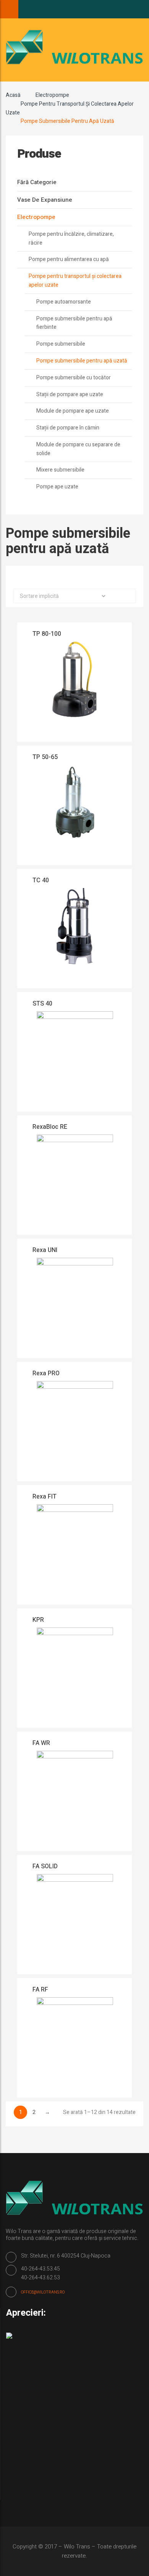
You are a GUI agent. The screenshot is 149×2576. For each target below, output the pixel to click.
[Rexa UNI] (75, 1305)
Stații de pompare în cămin (68, 428)
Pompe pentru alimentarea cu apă (69, 259)
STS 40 (42, 1004)
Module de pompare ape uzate (73, 411)
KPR (38, 1620)
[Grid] (68, 578)
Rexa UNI (45, 1250)
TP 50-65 (45, 757)
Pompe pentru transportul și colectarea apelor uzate (75, 281)
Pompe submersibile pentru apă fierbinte (74, 323)
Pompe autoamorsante (64, 302)
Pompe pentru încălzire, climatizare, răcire (71, 238)
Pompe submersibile (61, 344)
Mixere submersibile (60, 470)
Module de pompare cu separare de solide (78, 449)
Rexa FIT (45, 1497)
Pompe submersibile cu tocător (74, 378)
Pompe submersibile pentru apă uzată (82, 361)
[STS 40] (75, 1058)
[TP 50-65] (75, 812)
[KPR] (75, 1675)
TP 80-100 (47, 634)
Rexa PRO (46, 1373)
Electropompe (52, 95)
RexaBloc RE (50, 1127)
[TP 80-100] (75, 689)
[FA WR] (75, 1798)
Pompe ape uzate (57, 487)
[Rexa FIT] (75, 1551)
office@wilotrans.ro (43, 2292)
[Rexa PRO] (75, 1428)
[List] (81, 578)
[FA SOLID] (75, 1921)
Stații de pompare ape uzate (70, 394)
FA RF (40, 1990)
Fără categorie (37, 182)
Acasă (13, 95)
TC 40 (41, 880)
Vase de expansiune (45, 200)
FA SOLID (45, 1866)
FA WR (41, 1743)
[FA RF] (75, 2044)
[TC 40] (75, 935)
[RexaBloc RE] (75, 1182)
